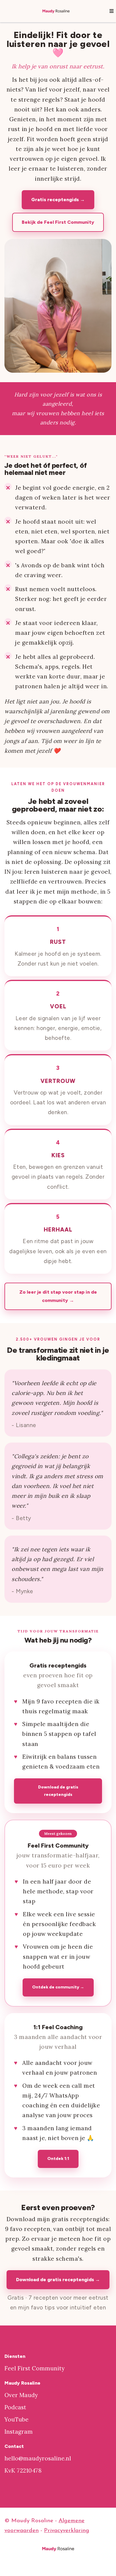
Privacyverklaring (67, 2531)
